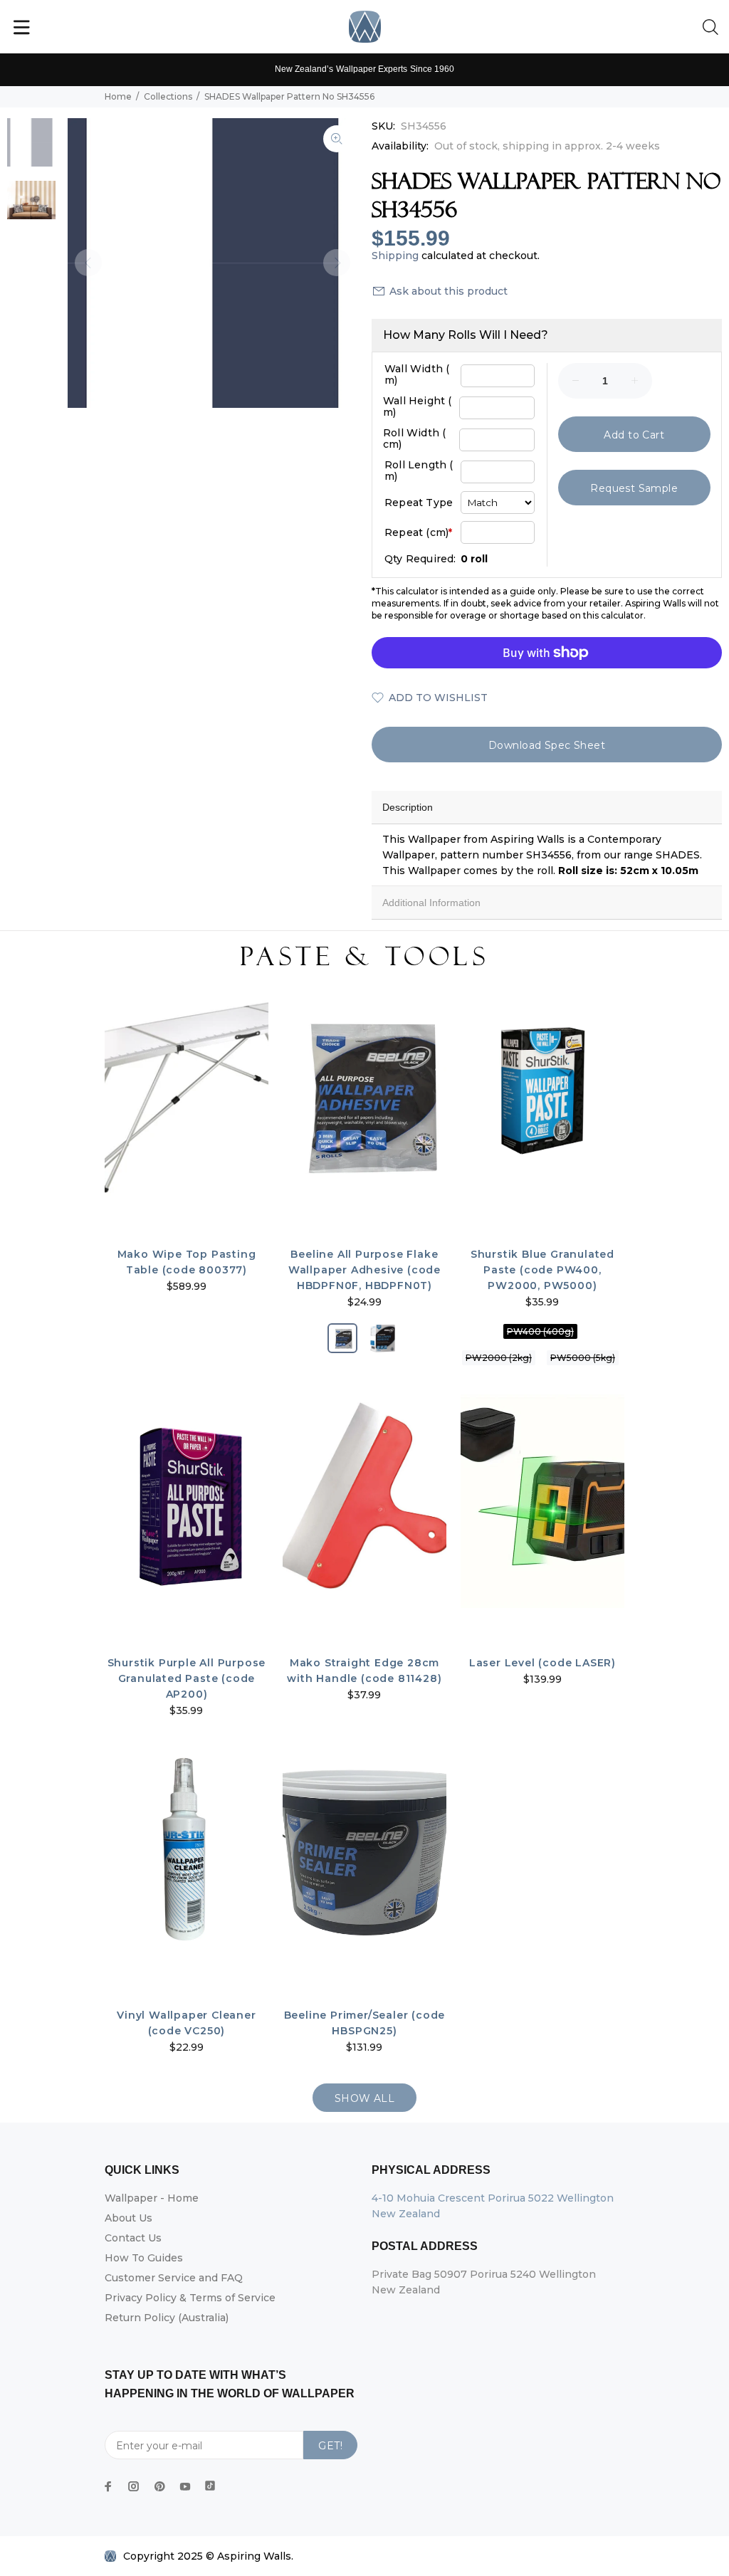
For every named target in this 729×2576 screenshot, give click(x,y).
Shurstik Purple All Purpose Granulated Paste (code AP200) (187, 1678)
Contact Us (133, 2238)
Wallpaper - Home (152, 2198)
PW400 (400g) (540, 1331)
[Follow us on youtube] (185, 2486)
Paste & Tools (364, 957)
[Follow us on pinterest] (159, 2486)
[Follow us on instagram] (134, 2486)
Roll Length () (419, 470)
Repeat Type (419, 503)
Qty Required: (420, 559)
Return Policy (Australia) (167, 2318)
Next (337, 263)
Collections (168, 96)
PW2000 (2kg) (499, 1358)
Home (118, 96)
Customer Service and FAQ (174, 2278)
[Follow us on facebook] (108, 2486)
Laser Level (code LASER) (542, 1663)
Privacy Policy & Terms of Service (190, 2298)
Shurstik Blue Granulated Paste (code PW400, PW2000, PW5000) (542, 1270)
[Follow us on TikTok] (210, 2483)
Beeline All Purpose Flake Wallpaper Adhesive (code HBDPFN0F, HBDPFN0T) (364, 1270)
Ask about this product (449, 291)
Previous (88, 263)
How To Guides (144, 2258)
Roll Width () (414, 438)
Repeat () (418, 532)
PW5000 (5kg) (583, 1358)
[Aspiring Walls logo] (365, 27)
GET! (330, 2446)
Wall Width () (417, 374)
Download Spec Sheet (547, 745)
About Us (129, 2218)
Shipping (395, 256)
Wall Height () (418, 406)
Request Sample (634, 488)
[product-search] (713, 28)
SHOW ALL (364, 2098)
